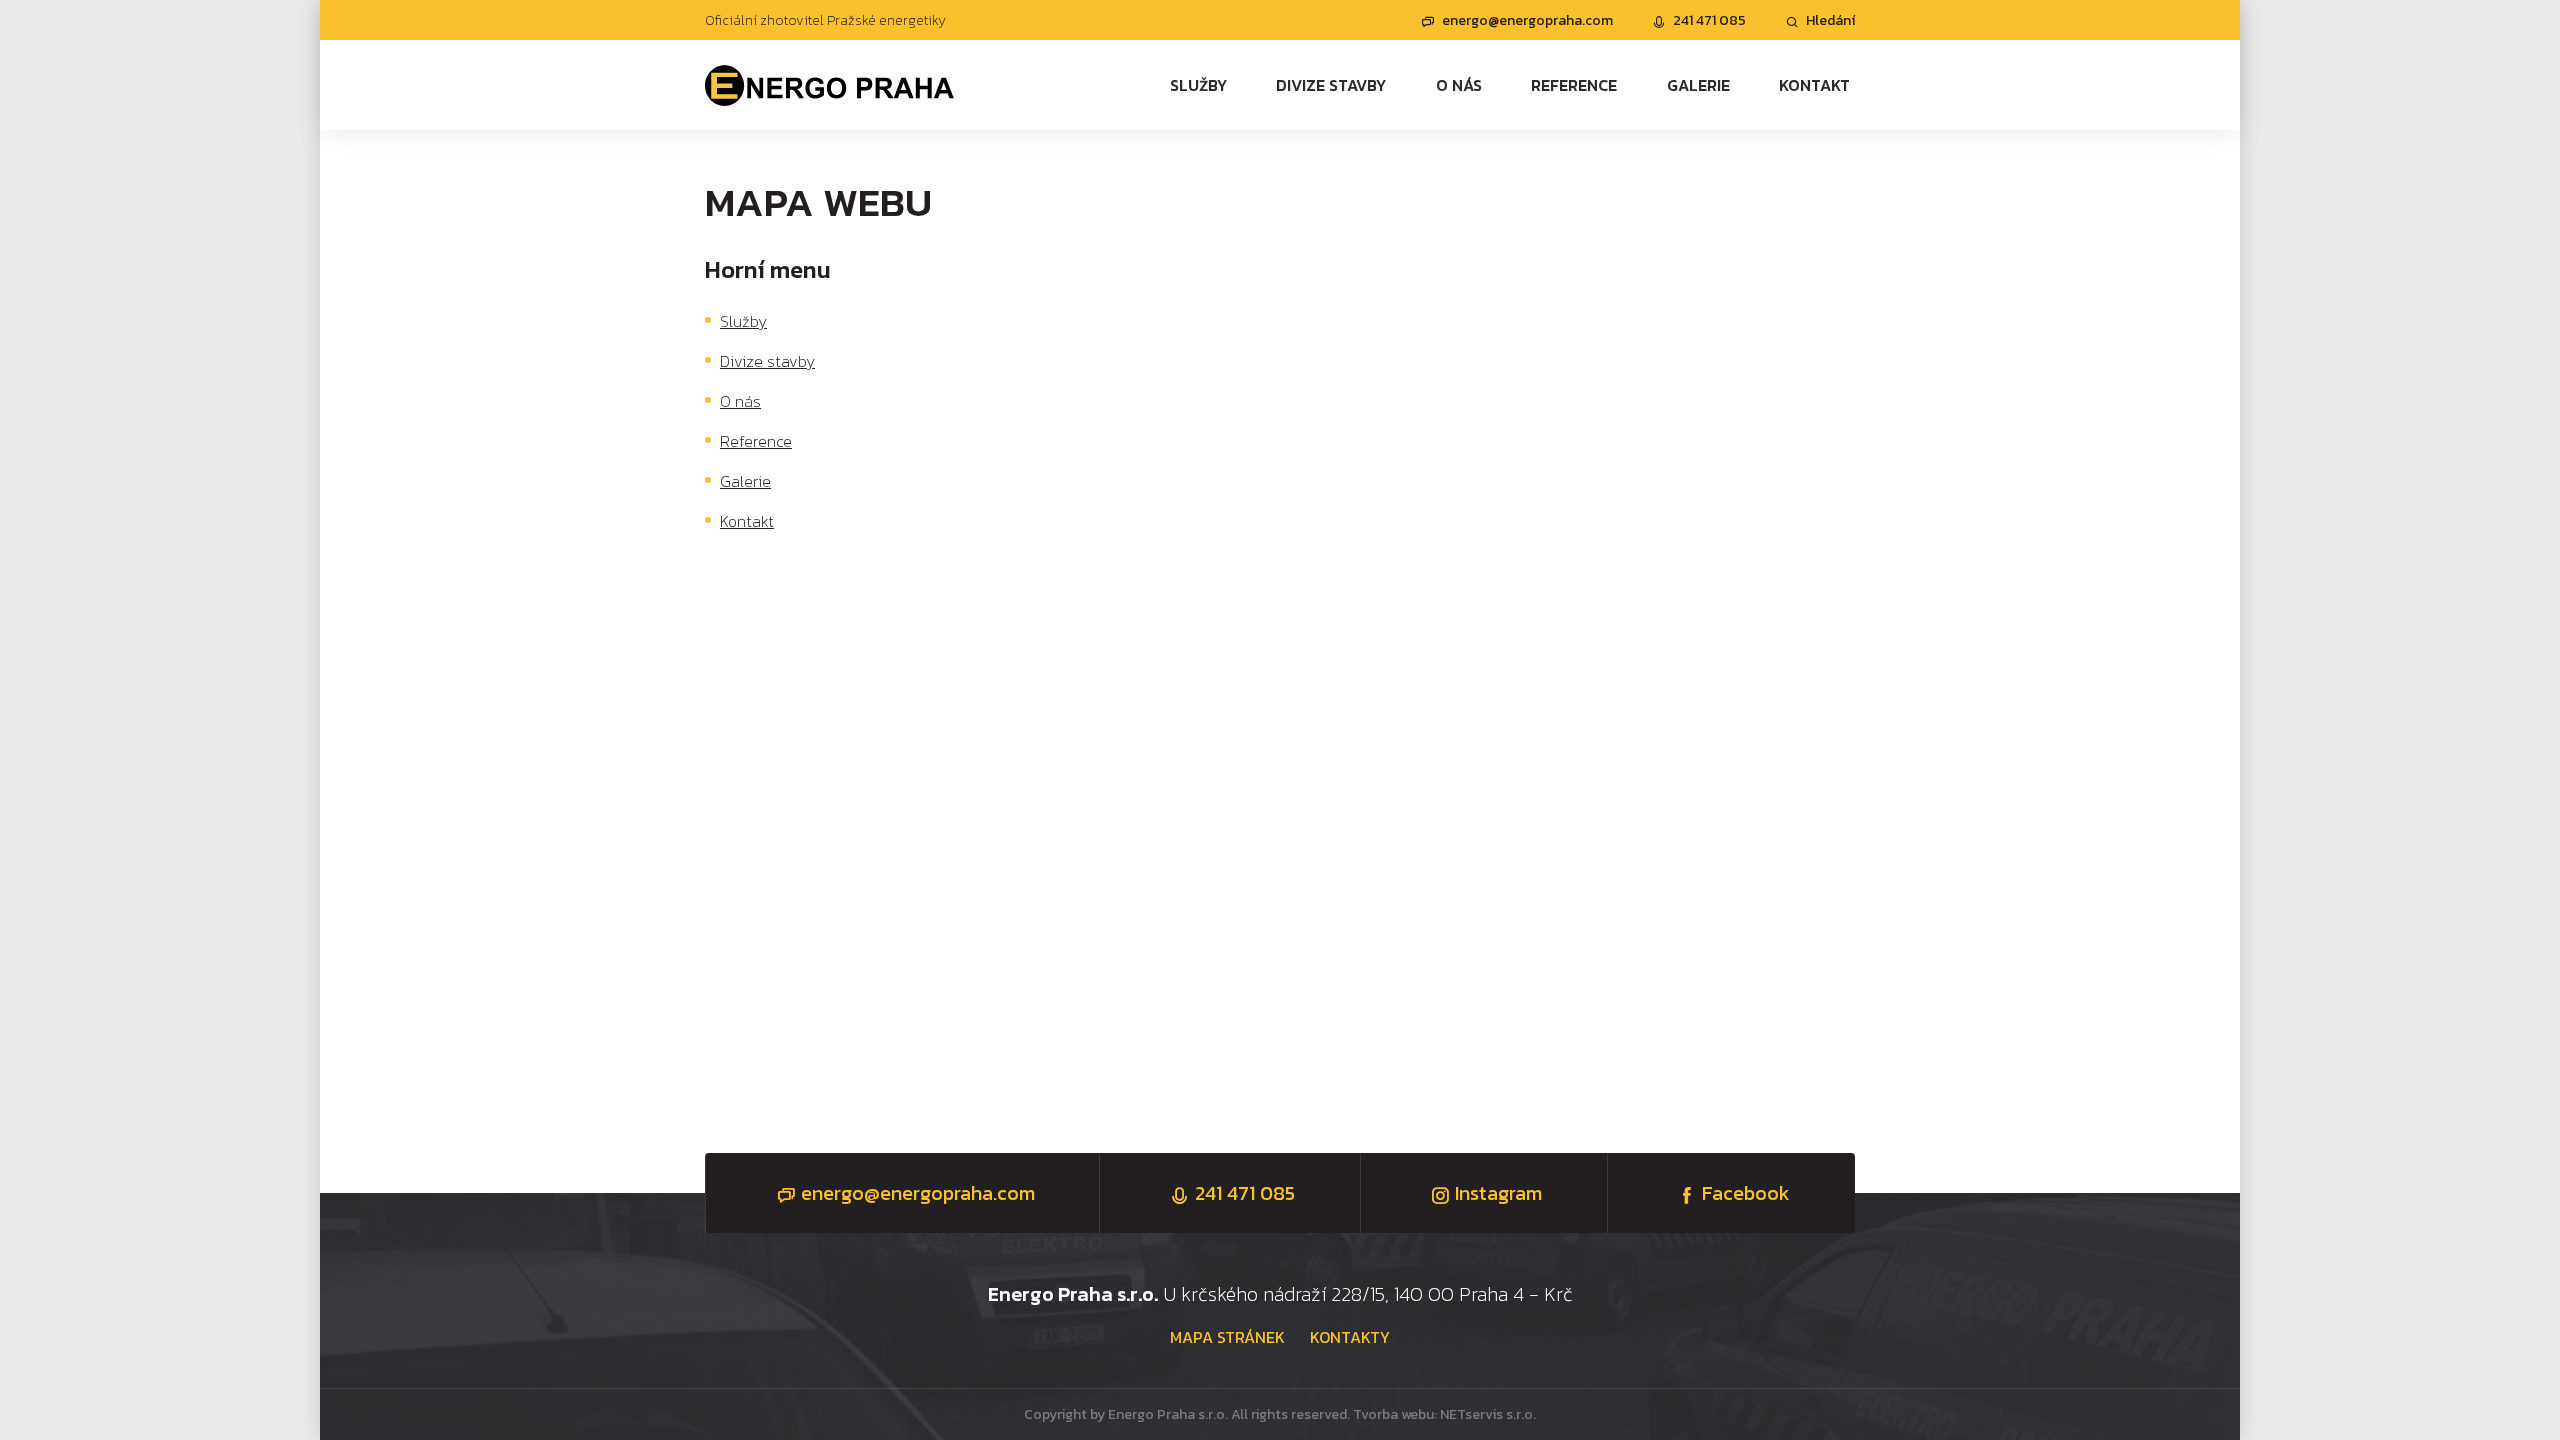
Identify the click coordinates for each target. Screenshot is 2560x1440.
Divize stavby (767, 361)
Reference (756, 441)
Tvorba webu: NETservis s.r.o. (1444, 1414)
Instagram (1498, 1193)
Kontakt (747, 521)
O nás (740, 401)
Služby (743, 321)
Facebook (1746, 1193)
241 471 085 (1709, 20)
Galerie (745, 481)
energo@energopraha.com (1527, 20)
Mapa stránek (1227, 1337)
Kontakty (1350, 1337)
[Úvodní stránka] (830, 84)
